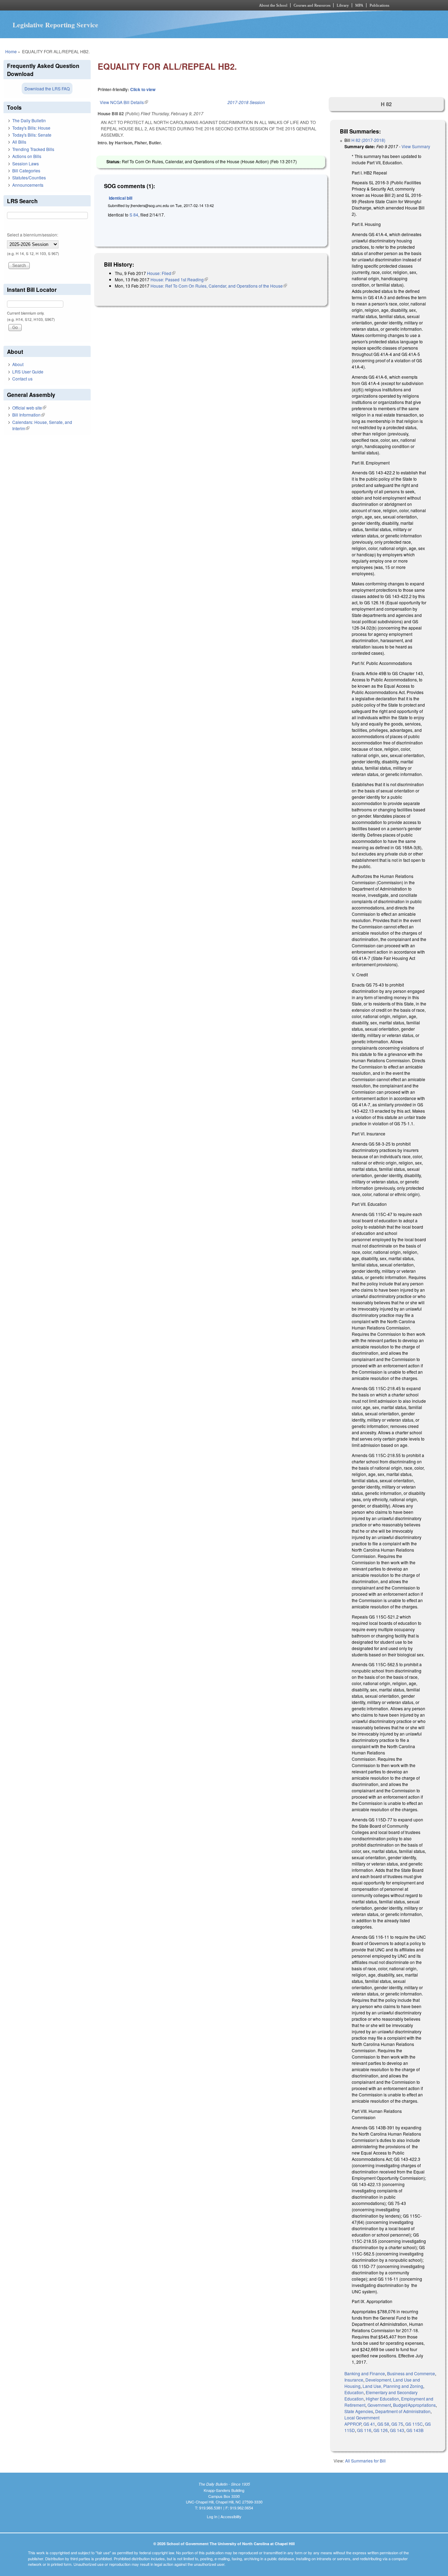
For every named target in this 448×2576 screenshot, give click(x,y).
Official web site (29, 408)
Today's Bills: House (31, 128)
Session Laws (26, 163)
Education (354, 2392)
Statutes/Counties (29, 177)
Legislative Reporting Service (55, 25)
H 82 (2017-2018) (368, 140)
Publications (379, 5)
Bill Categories (26, 170)
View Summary (416, 146)
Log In (212, 2516)
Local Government (362, 2417)
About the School (273, 5)
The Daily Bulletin (29, 120)
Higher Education (382, 2399)
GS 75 (397, 2424)
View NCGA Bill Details (124, 102)
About (18, 364)
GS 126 (381, 2430)
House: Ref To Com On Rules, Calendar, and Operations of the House (219, 286)
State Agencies (359, 2411)
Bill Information (29, 415)
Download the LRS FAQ (47, 88)
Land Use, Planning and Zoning (393, 2386)
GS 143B (415, 2430)
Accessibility (231, 2516)
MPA (359, 5)
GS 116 (364, 2430)
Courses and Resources (312, 5)
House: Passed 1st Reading (179, 279)
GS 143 (397, 2430)
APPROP (353, 2424)
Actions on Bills (27, 156)
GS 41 (369, 2424)
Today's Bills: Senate (32, 135)
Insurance (354, 2380)
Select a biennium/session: (33, 235)
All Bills (19, 142)
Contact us (22, 379)
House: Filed (161, 273)
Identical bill (121, 198)
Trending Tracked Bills (33, 149)
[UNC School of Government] (131, 5)
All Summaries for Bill (365, 2461)
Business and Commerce (411, 2373)
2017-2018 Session (246, 102)
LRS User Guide (28, 372)
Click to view (143, 89)
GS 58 (383, 2424)
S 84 (134, 215)
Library (343, 5)
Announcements (28, 185)
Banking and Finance (365, 2373)
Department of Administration (403, 2411)
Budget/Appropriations (414, 2405)
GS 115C (414, 2424)
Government (379, 2405)
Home (11, 51)
